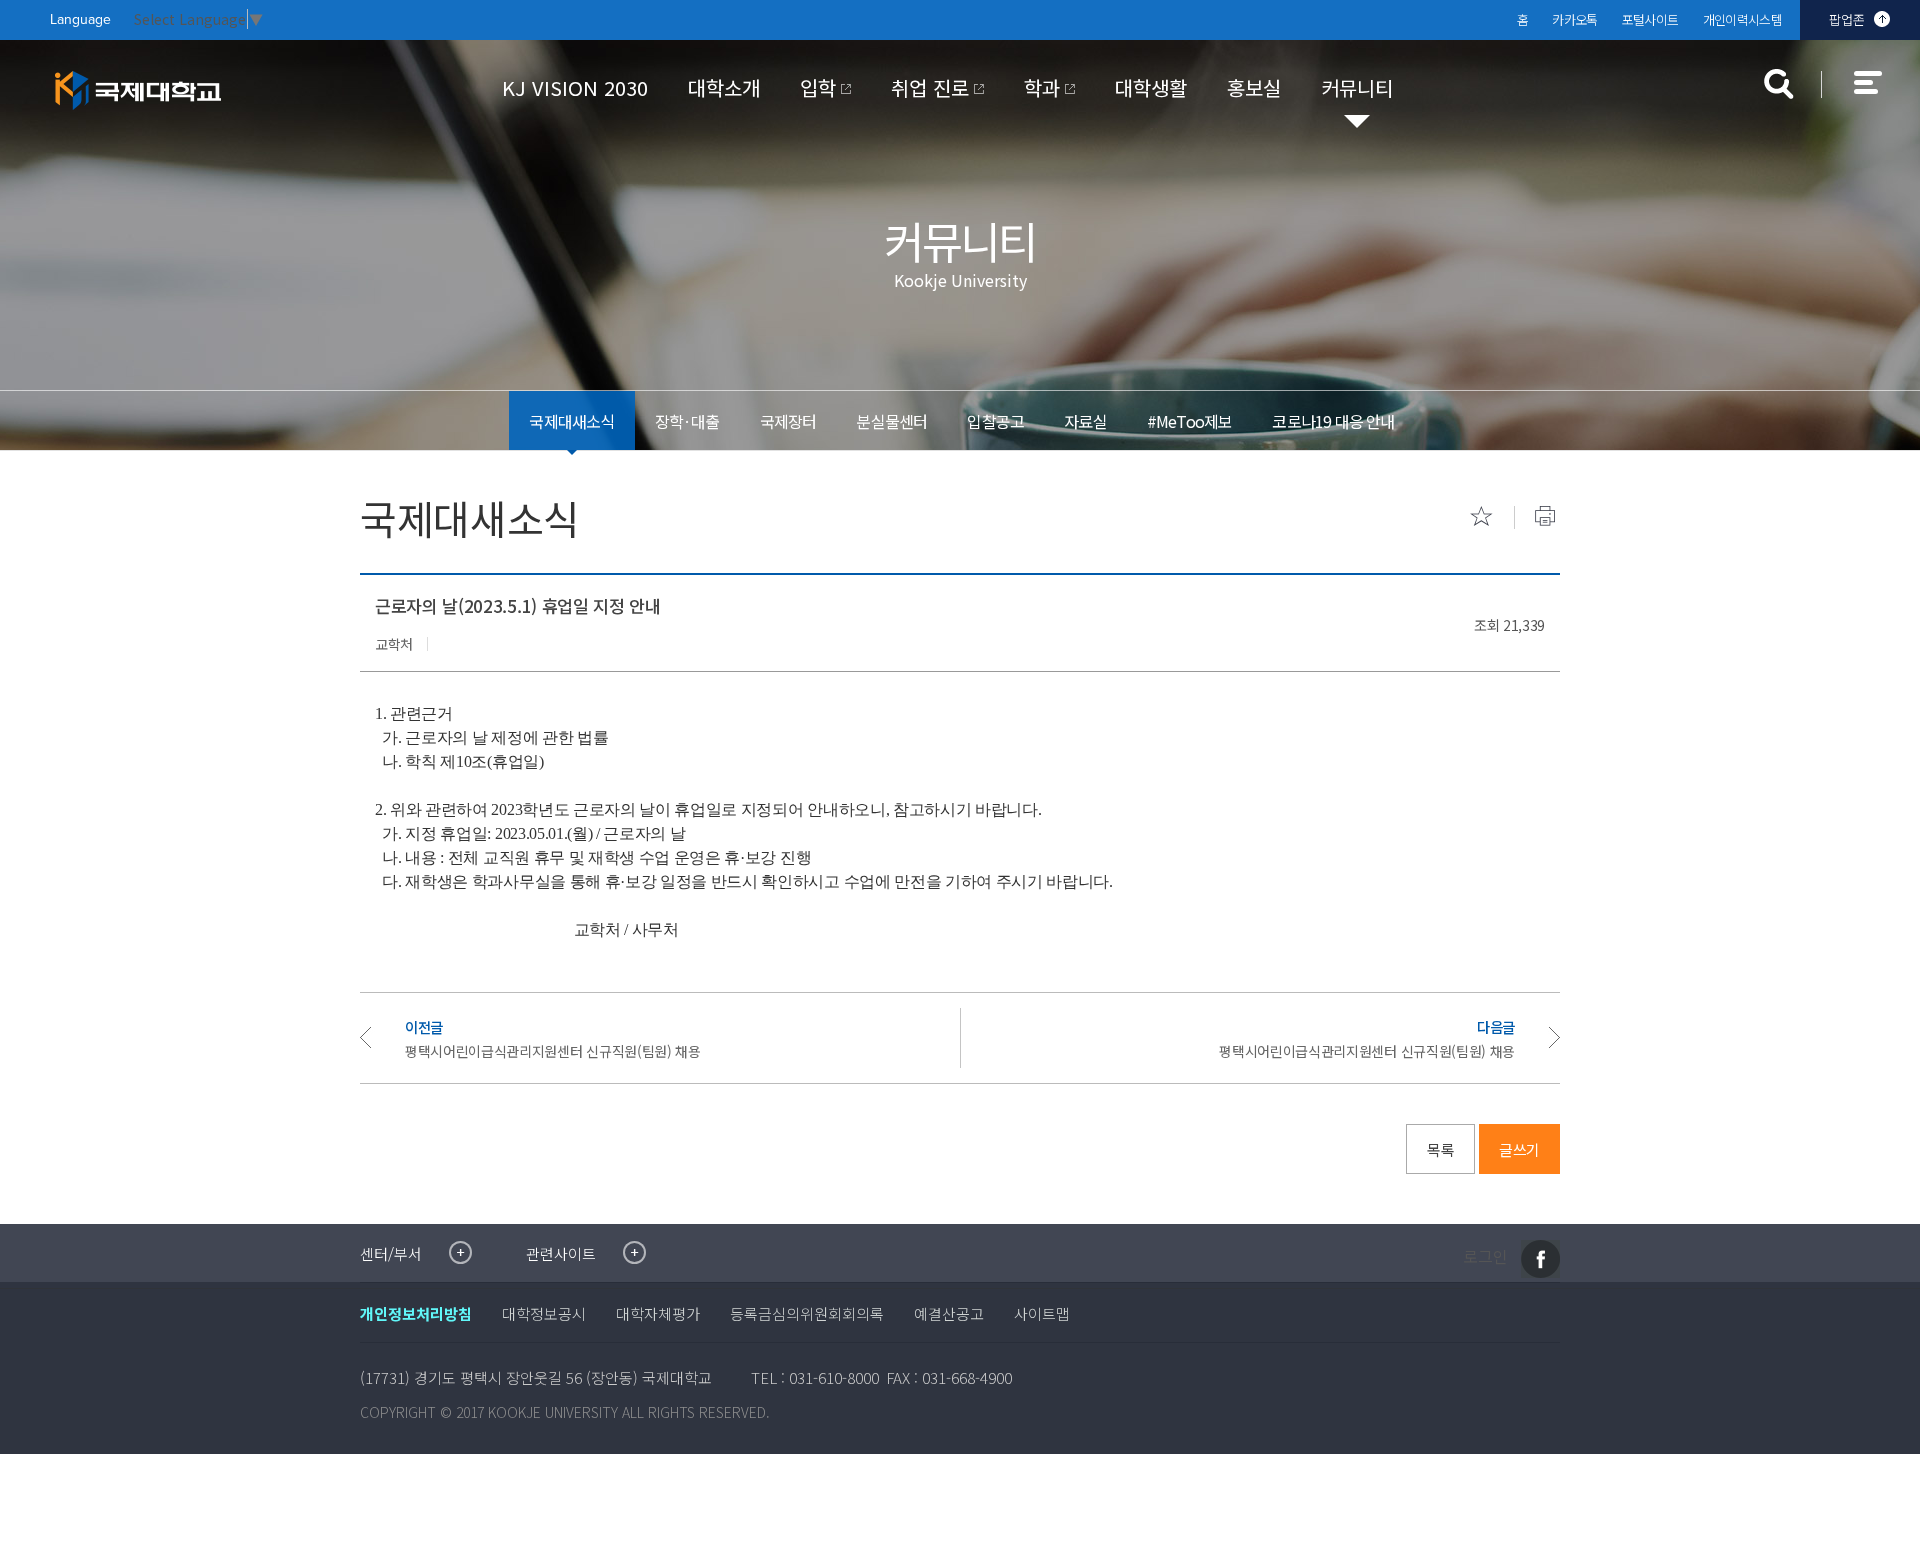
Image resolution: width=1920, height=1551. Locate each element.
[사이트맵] (1879, 96)
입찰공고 (995, 421)
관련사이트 (561, 1253)
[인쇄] (1545, 516)
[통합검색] (1779, 84)
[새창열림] (1540, 1259)
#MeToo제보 (1190, 421)
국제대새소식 (571, 421)
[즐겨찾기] (1481, 516)
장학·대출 (687, 421)
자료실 (1085, 421)
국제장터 (788, 421)
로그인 (1485, 1257)
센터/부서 (391, 1253)
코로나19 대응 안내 (1333, 421)
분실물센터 (891, 421)
